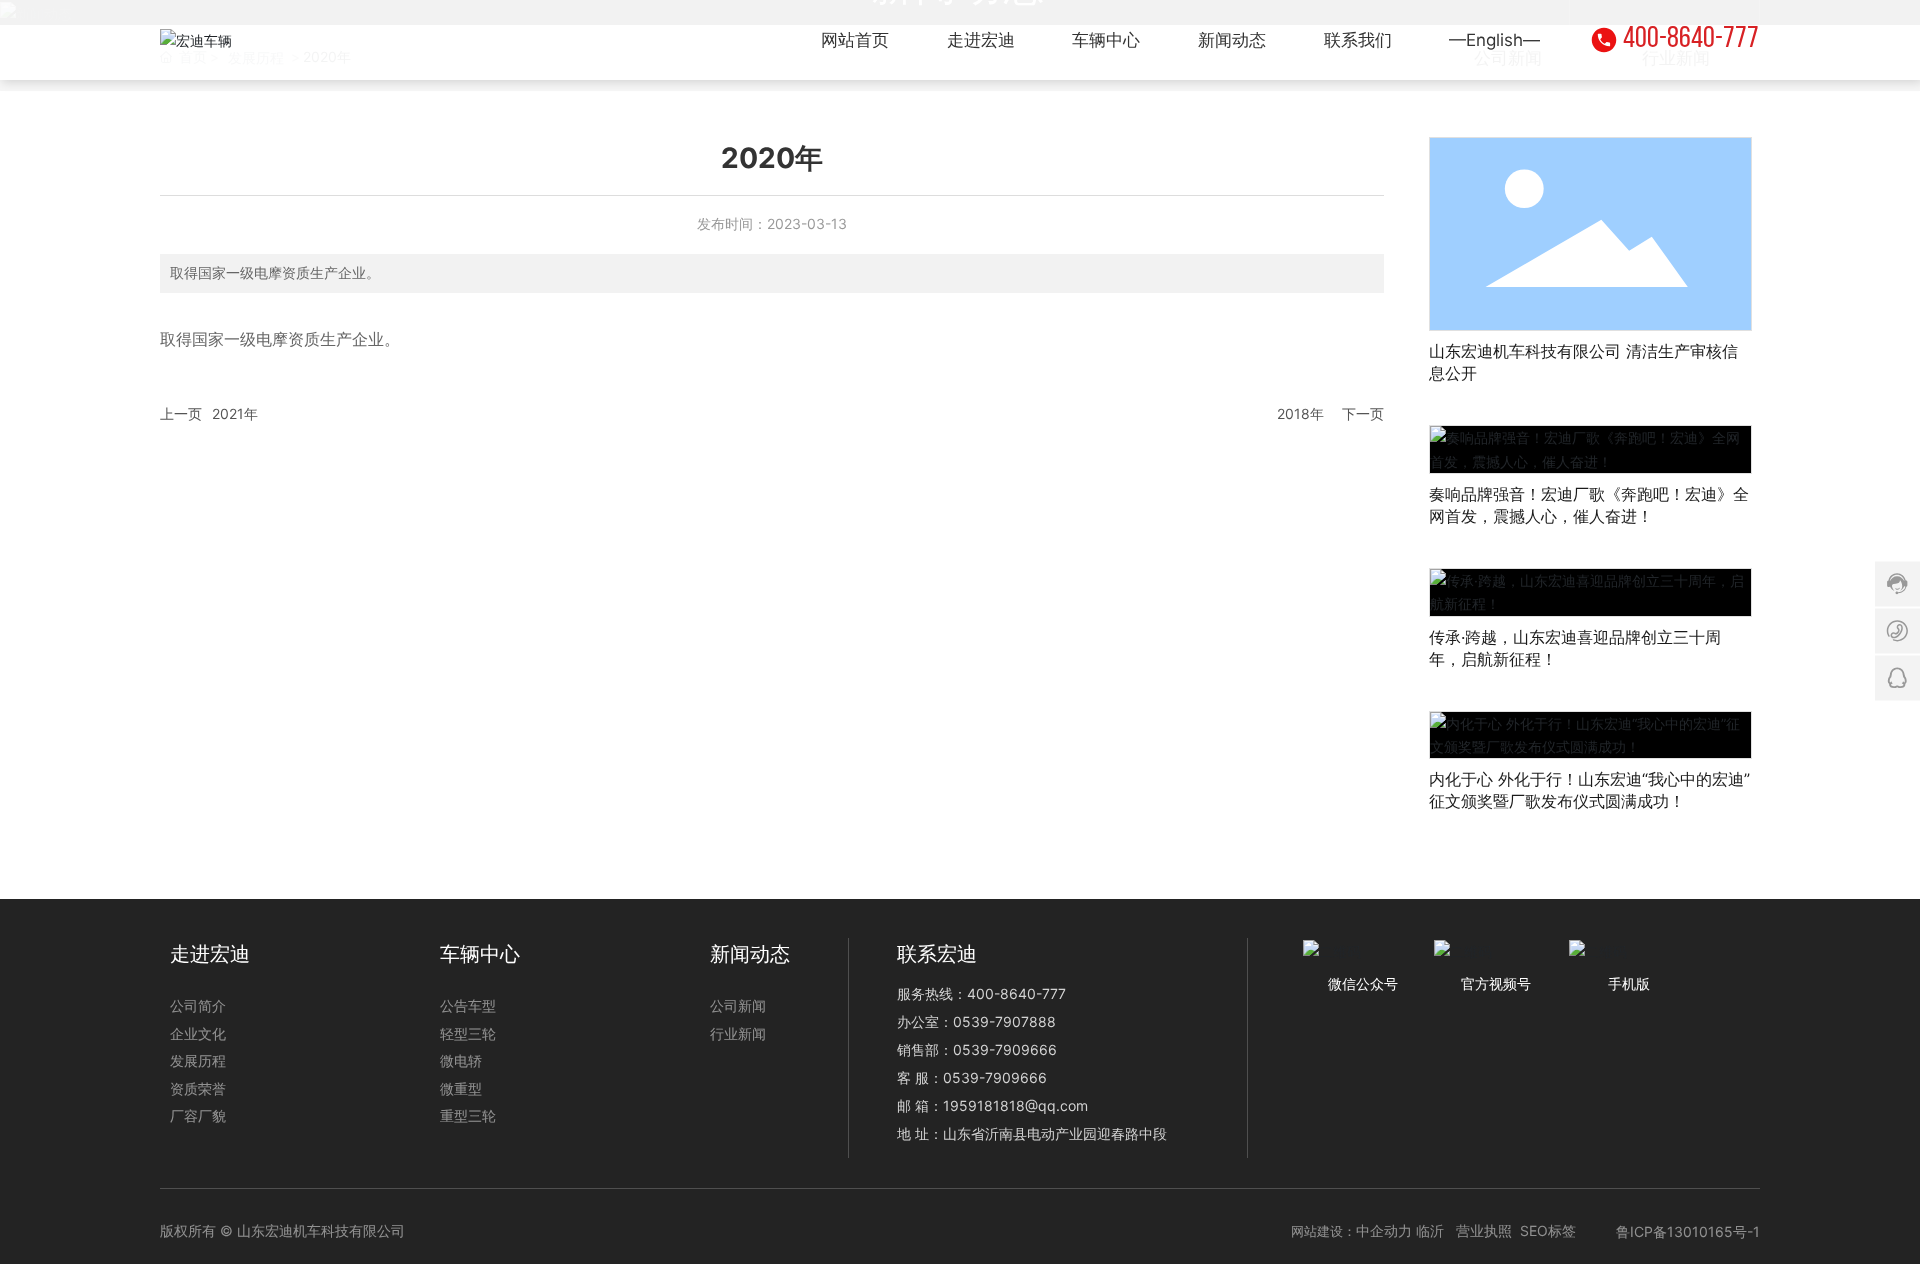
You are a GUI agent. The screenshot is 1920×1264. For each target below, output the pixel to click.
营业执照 (1484, 1230)
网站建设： (1323, 1231)
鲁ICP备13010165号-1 (1688, 1231)
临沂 (1430, 1230)
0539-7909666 (1005, 1049)
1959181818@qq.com (1015, 1105)
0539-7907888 (1004, 1021)
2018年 (1300, 413)
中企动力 (1384, 1230)
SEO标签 (1548, 1230)
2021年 (235, 413)
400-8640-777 (1691, 39)
